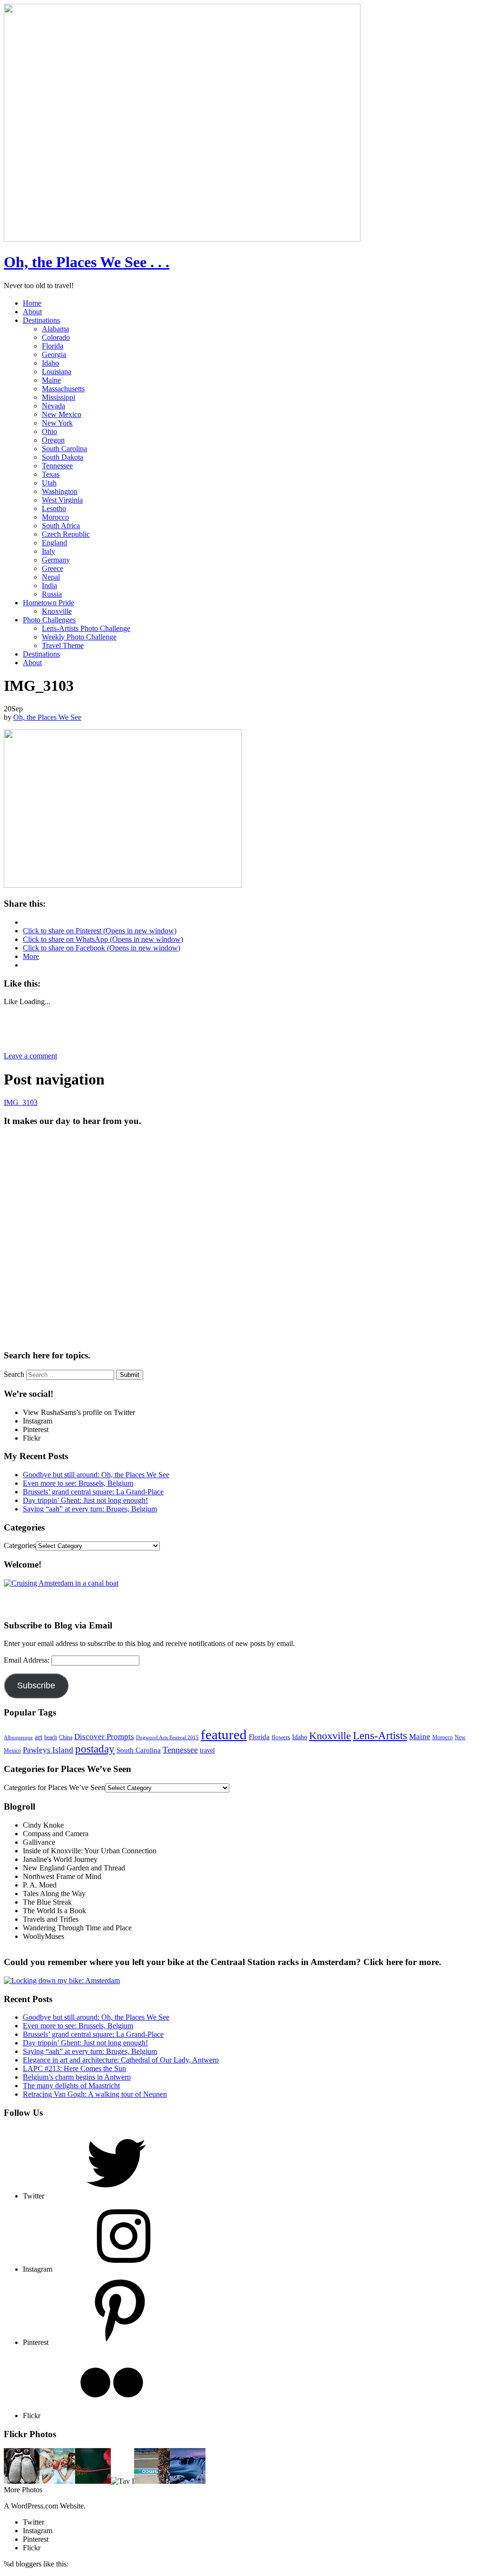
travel (207, 1750)
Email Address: (28, 1660)
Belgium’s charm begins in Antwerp (77, 2077)
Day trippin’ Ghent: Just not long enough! (85, 1500)
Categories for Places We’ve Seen (54, 1787)
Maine (51, 380)
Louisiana (57, 372)
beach (51, 1737)
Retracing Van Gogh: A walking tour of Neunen (95, 2094)
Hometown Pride (49, 603)
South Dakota (63, 457)
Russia (52, 594)
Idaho (50, 363)
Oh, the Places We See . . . (87, 262)
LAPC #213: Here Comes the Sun (74, 2068)
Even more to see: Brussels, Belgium (78, 1483)
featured (224, 1734)
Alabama (55, 329)
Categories (20, 1545)
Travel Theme (63, 645)
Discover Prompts (104, 1737)
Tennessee (57, 466)
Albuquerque (18, 1738)
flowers (281, 1737)
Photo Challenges (49, 620)
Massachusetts (63, 389)
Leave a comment (30, 1056)
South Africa (61, 526)
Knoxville (57, 611)
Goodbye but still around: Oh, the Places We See (96, 1475)
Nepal (51, 577)
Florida (53, 346)
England (54, 543)
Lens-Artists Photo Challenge (86, 628)
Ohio (49, 431)
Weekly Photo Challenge (79, 637)
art (39, 1737)
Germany (56, 560)
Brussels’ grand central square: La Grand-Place (93, 1492)
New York (57, 423)
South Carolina (64, 449)
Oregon (53, 440)
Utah (49, 483)
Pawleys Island (48, 1750)
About (32, 312)
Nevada (54, 406)
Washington (60, 491)
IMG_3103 (21, 1102)
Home (32, 303)
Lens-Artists (380, 1735)
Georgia (54, 354)
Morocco (55, 517)
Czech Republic (66, 534)
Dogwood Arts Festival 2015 (167, 1737)
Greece (53, 568)
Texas (51, 474)
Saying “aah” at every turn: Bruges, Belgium (90, 1509)
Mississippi (58, 397)
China (66, 1737)
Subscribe (36, 1685)
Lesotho (54, 508)
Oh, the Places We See (47, 717)
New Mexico (62, 414)
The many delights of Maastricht (71, 2086)
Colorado (56, 337)
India (49, 586)
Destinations (41, 320)
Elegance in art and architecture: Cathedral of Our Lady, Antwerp (121, 2060)
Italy (49, 551)
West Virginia (62, 500)
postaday (95, 1749)
